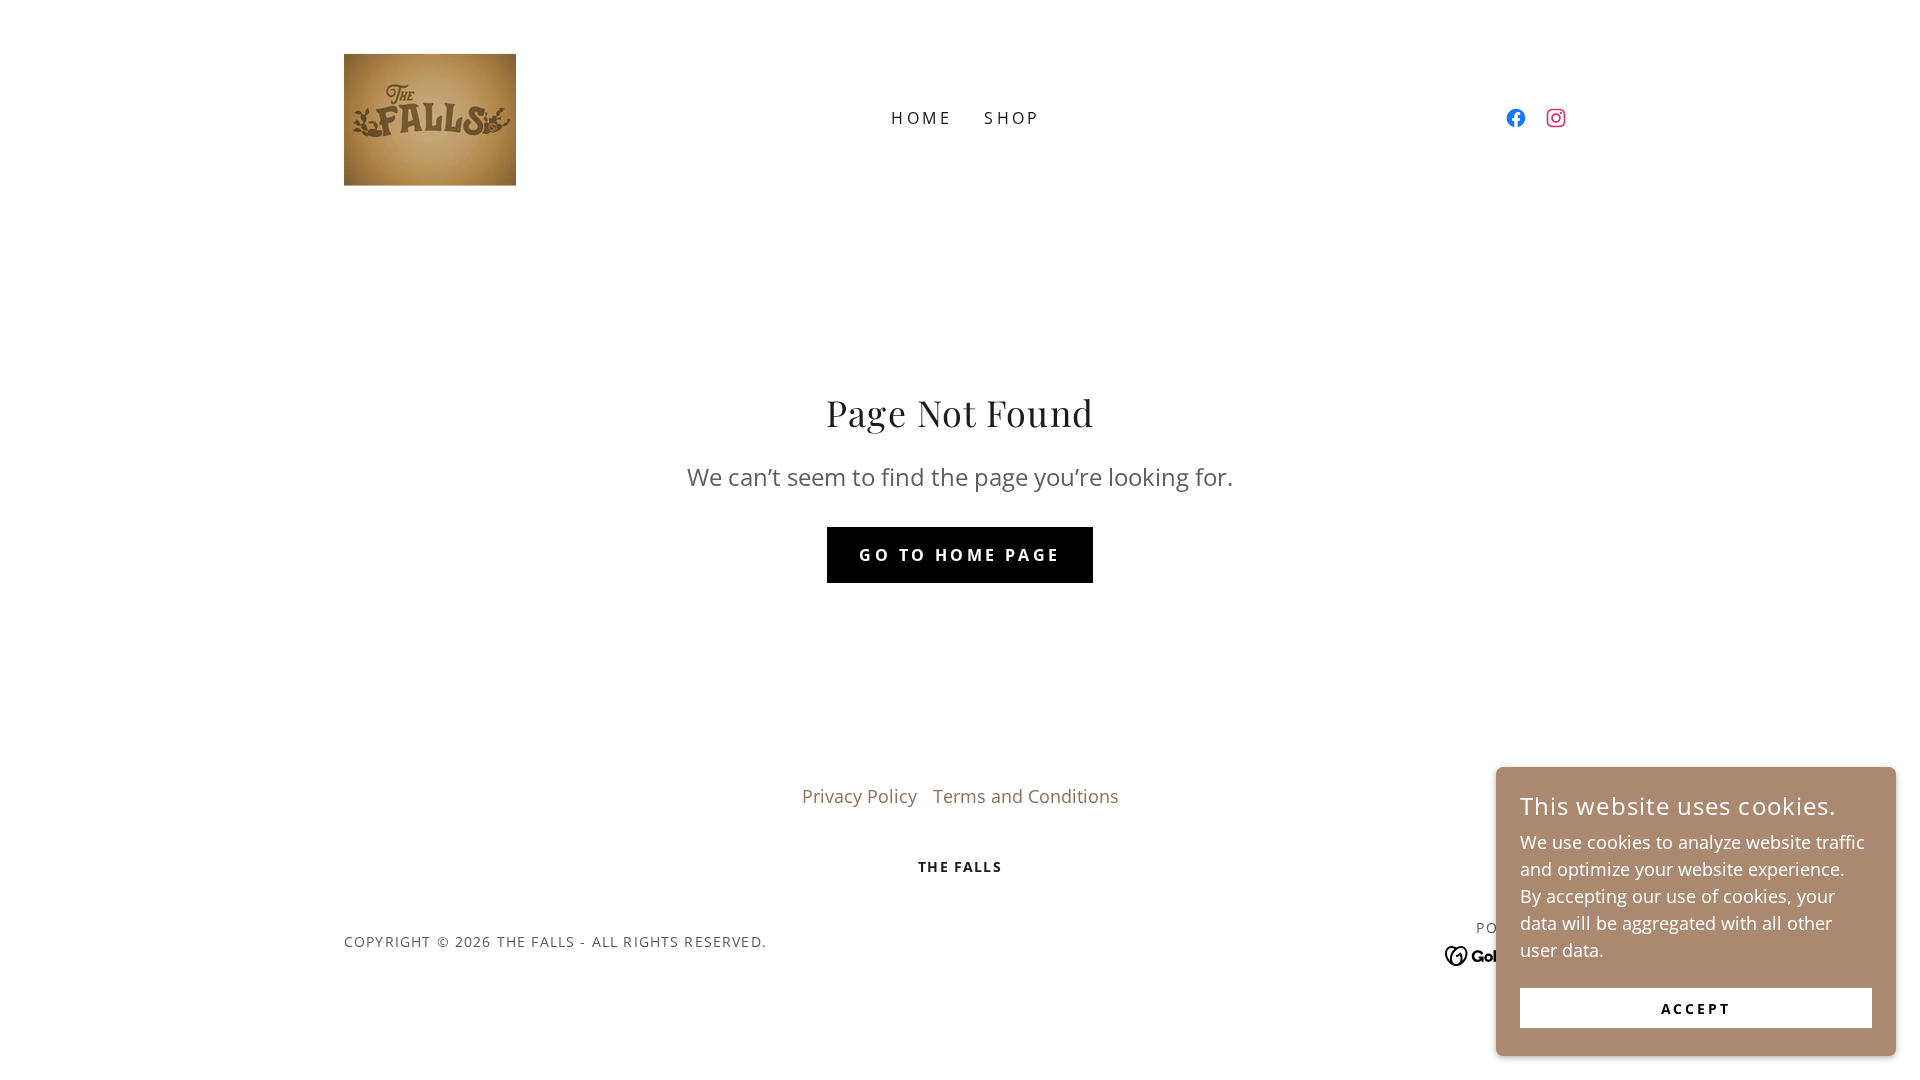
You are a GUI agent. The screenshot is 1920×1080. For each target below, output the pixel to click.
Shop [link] (1012, 118)
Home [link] (921, 118)
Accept (1696, 1008)
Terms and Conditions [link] (1026, 796)
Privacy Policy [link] (859, 796)
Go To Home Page (959, 555)
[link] (430, 116)
